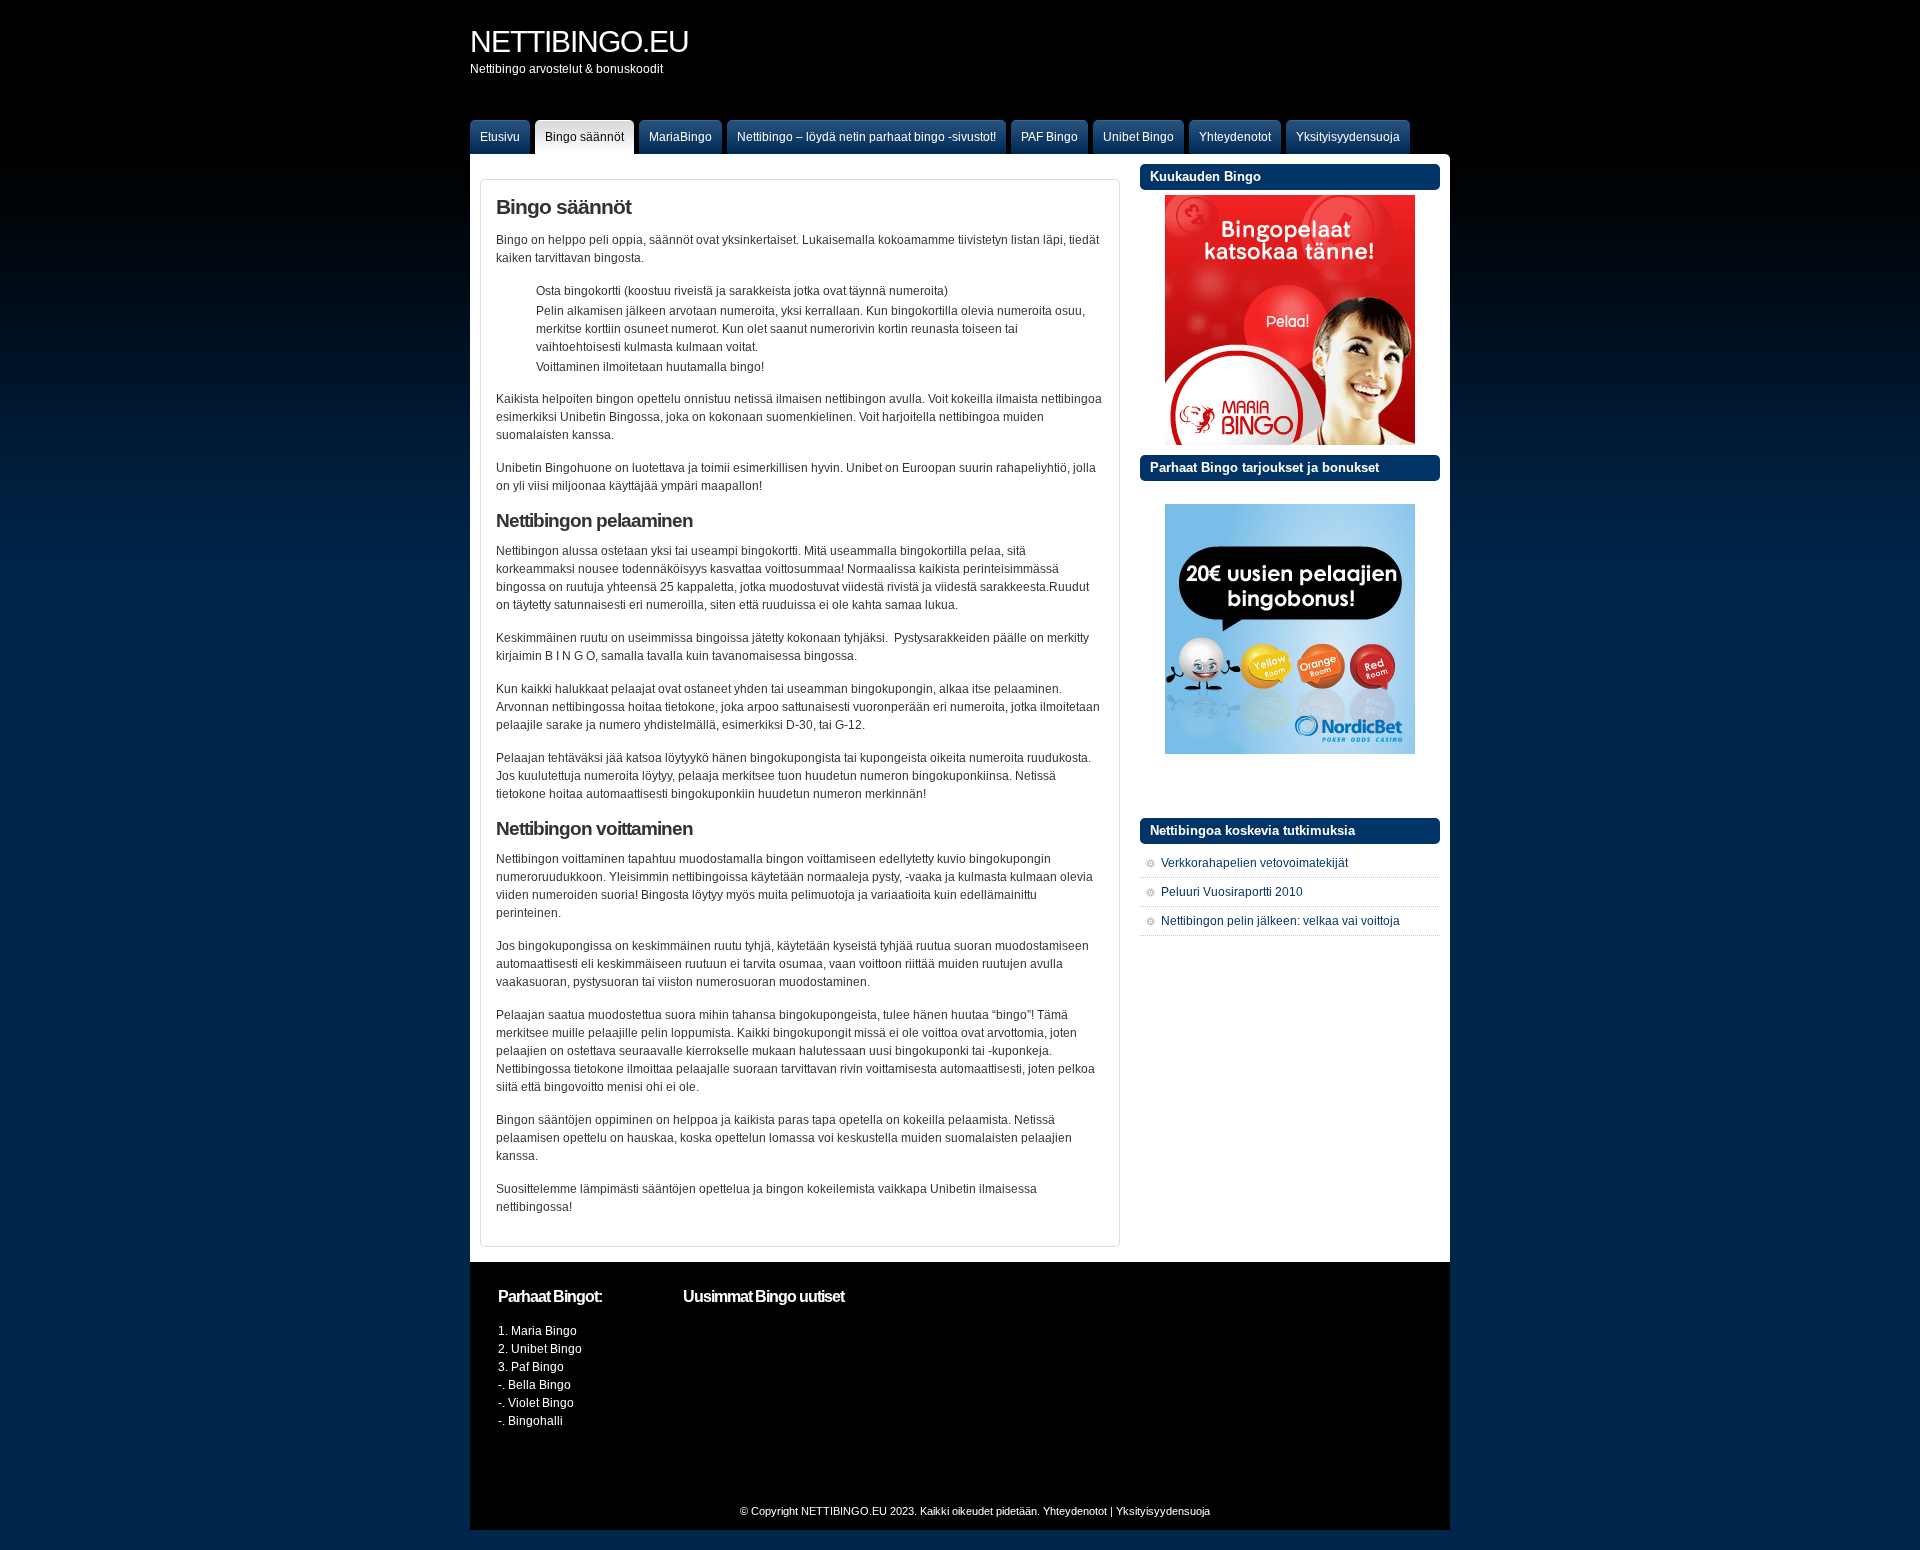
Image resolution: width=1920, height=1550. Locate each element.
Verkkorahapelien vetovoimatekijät (1254, 863)
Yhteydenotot (1235, 137)
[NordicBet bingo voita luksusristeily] (1290, 750)
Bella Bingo (539, 1385)
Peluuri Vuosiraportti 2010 (1232, 892)
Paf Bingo (537, 1367)
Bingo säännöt (584, 137)
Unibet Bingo (1138, 137)
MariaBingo (680, 137)
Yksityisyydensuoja (1348, 137)
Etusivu (500, 137)
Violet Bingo (541, 1403)
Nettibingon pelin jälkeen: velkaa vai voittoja (1280, 921)
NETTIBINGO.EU (844, 1511)
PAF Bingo (1049, 137)
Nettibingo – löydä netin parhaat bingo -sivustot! (866, 137)
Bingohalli (535, 1421)
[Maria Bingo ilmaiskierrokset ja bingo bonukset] (1290, 441)
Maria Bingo (544, 1331)
